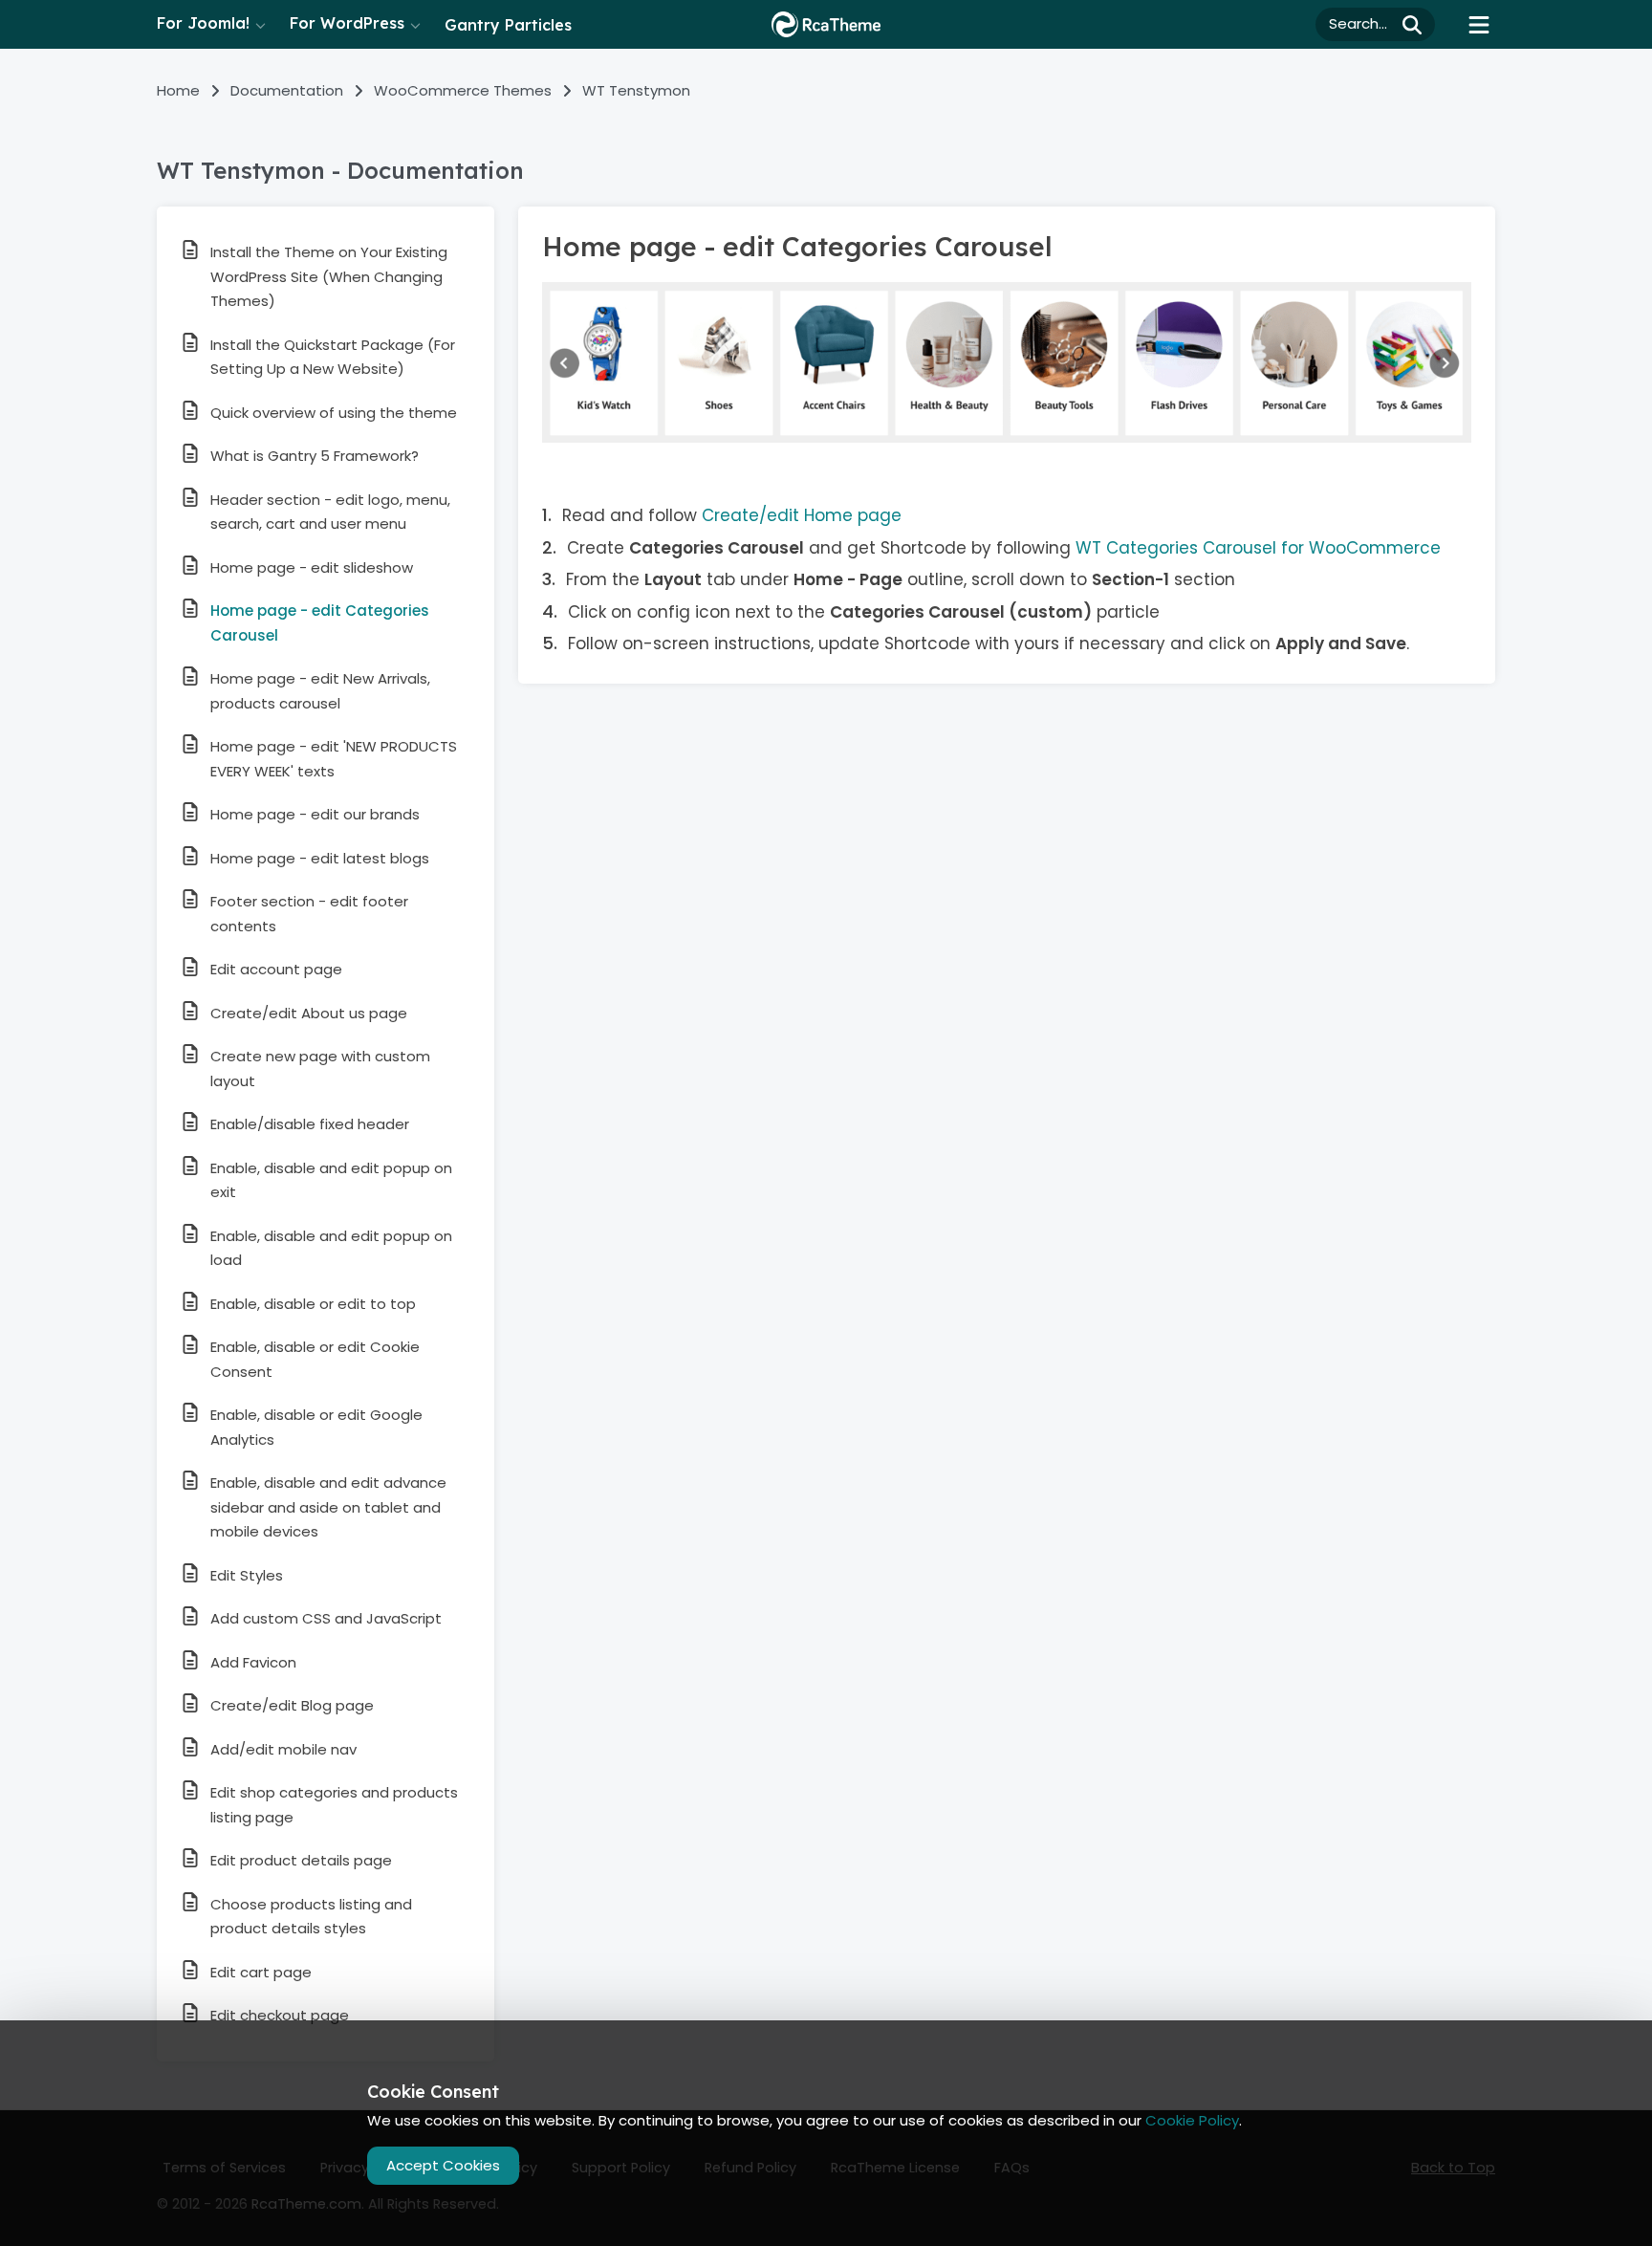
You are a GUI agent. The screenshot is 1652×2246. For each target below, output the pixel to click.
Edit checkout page (280, 2015)
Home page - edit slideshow (312, 567)
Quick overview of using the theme (334, 413)
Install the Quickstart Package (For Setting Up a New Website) (333, 357)
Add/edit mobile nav (283, 1749)
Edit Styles (247, 1575)
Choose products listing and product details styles (311, 1917)
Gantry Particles (508, 25)
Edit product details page (301, 1860)
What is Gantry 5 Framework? (315, 456)
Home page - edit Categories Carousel (320, 623)
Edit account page (276, 969)
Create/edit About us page (309, 1013)
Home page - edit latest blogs (320, 858)
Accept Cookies (443, 2165)
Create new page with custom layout (320, 1068)
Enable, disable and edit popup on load (331, 1248)
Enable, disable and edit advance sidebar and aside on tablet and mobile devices (328, 1507)
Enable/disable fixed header (310, 1124)
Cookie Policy (1192, 2120)
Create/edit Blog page (292, 1705)
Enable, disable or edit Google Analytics (316, 1427)
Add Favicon (253, 1662)
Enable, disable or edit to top (313, 1304)
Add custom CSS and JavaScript (326, 1618)
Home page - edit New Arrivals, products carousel (320, 691)
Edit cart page (261, 1972)
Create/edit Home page (802, 515)
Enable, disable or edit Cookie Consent (315, 1359)
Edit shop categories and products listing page (334, 1805)
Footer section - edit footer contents (309, 914)
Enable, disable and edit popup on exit (331, 1180)
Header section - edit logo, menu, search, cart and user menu (330, 512)
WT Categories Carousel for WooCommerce (1258, 548)
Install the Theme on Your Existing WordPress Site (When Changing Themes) (329, 276)
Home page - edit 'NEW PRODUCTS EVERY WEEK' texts (334, 759)
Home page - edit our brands (315, 814)
